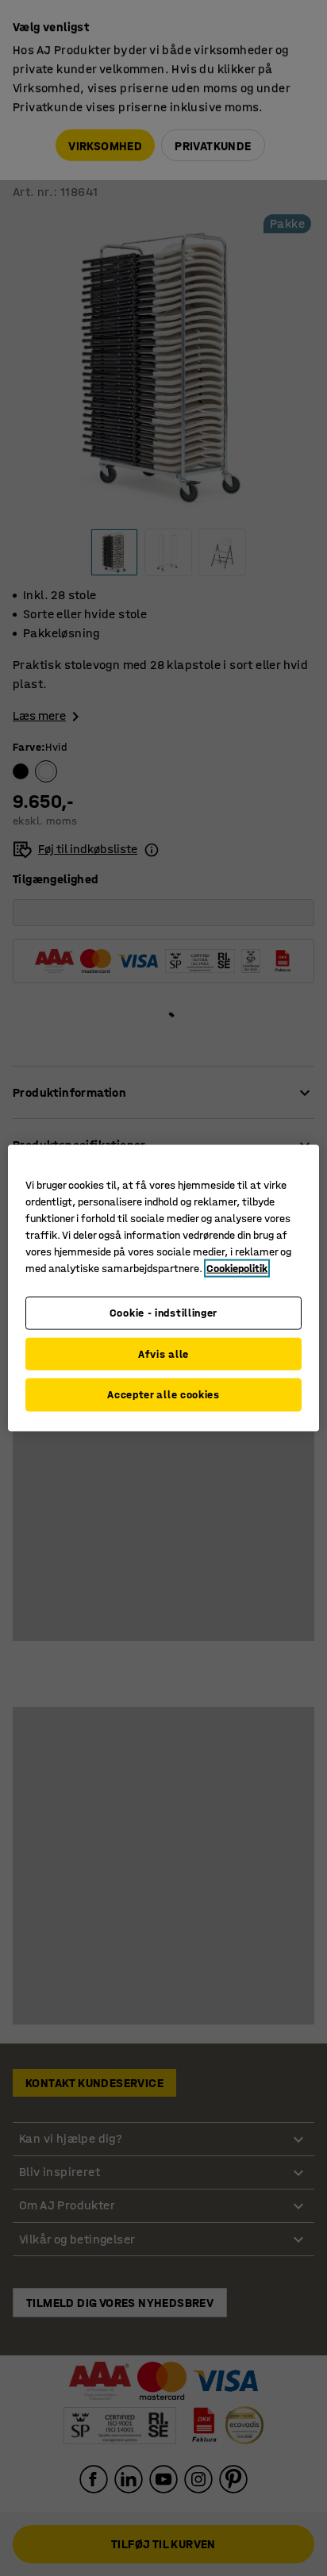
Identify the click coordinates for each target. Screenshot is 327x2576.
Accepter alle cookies (163, 1395)
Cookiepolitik (237, 1269)
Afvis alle (163, 1353)
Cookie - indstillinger (163, 1313)
